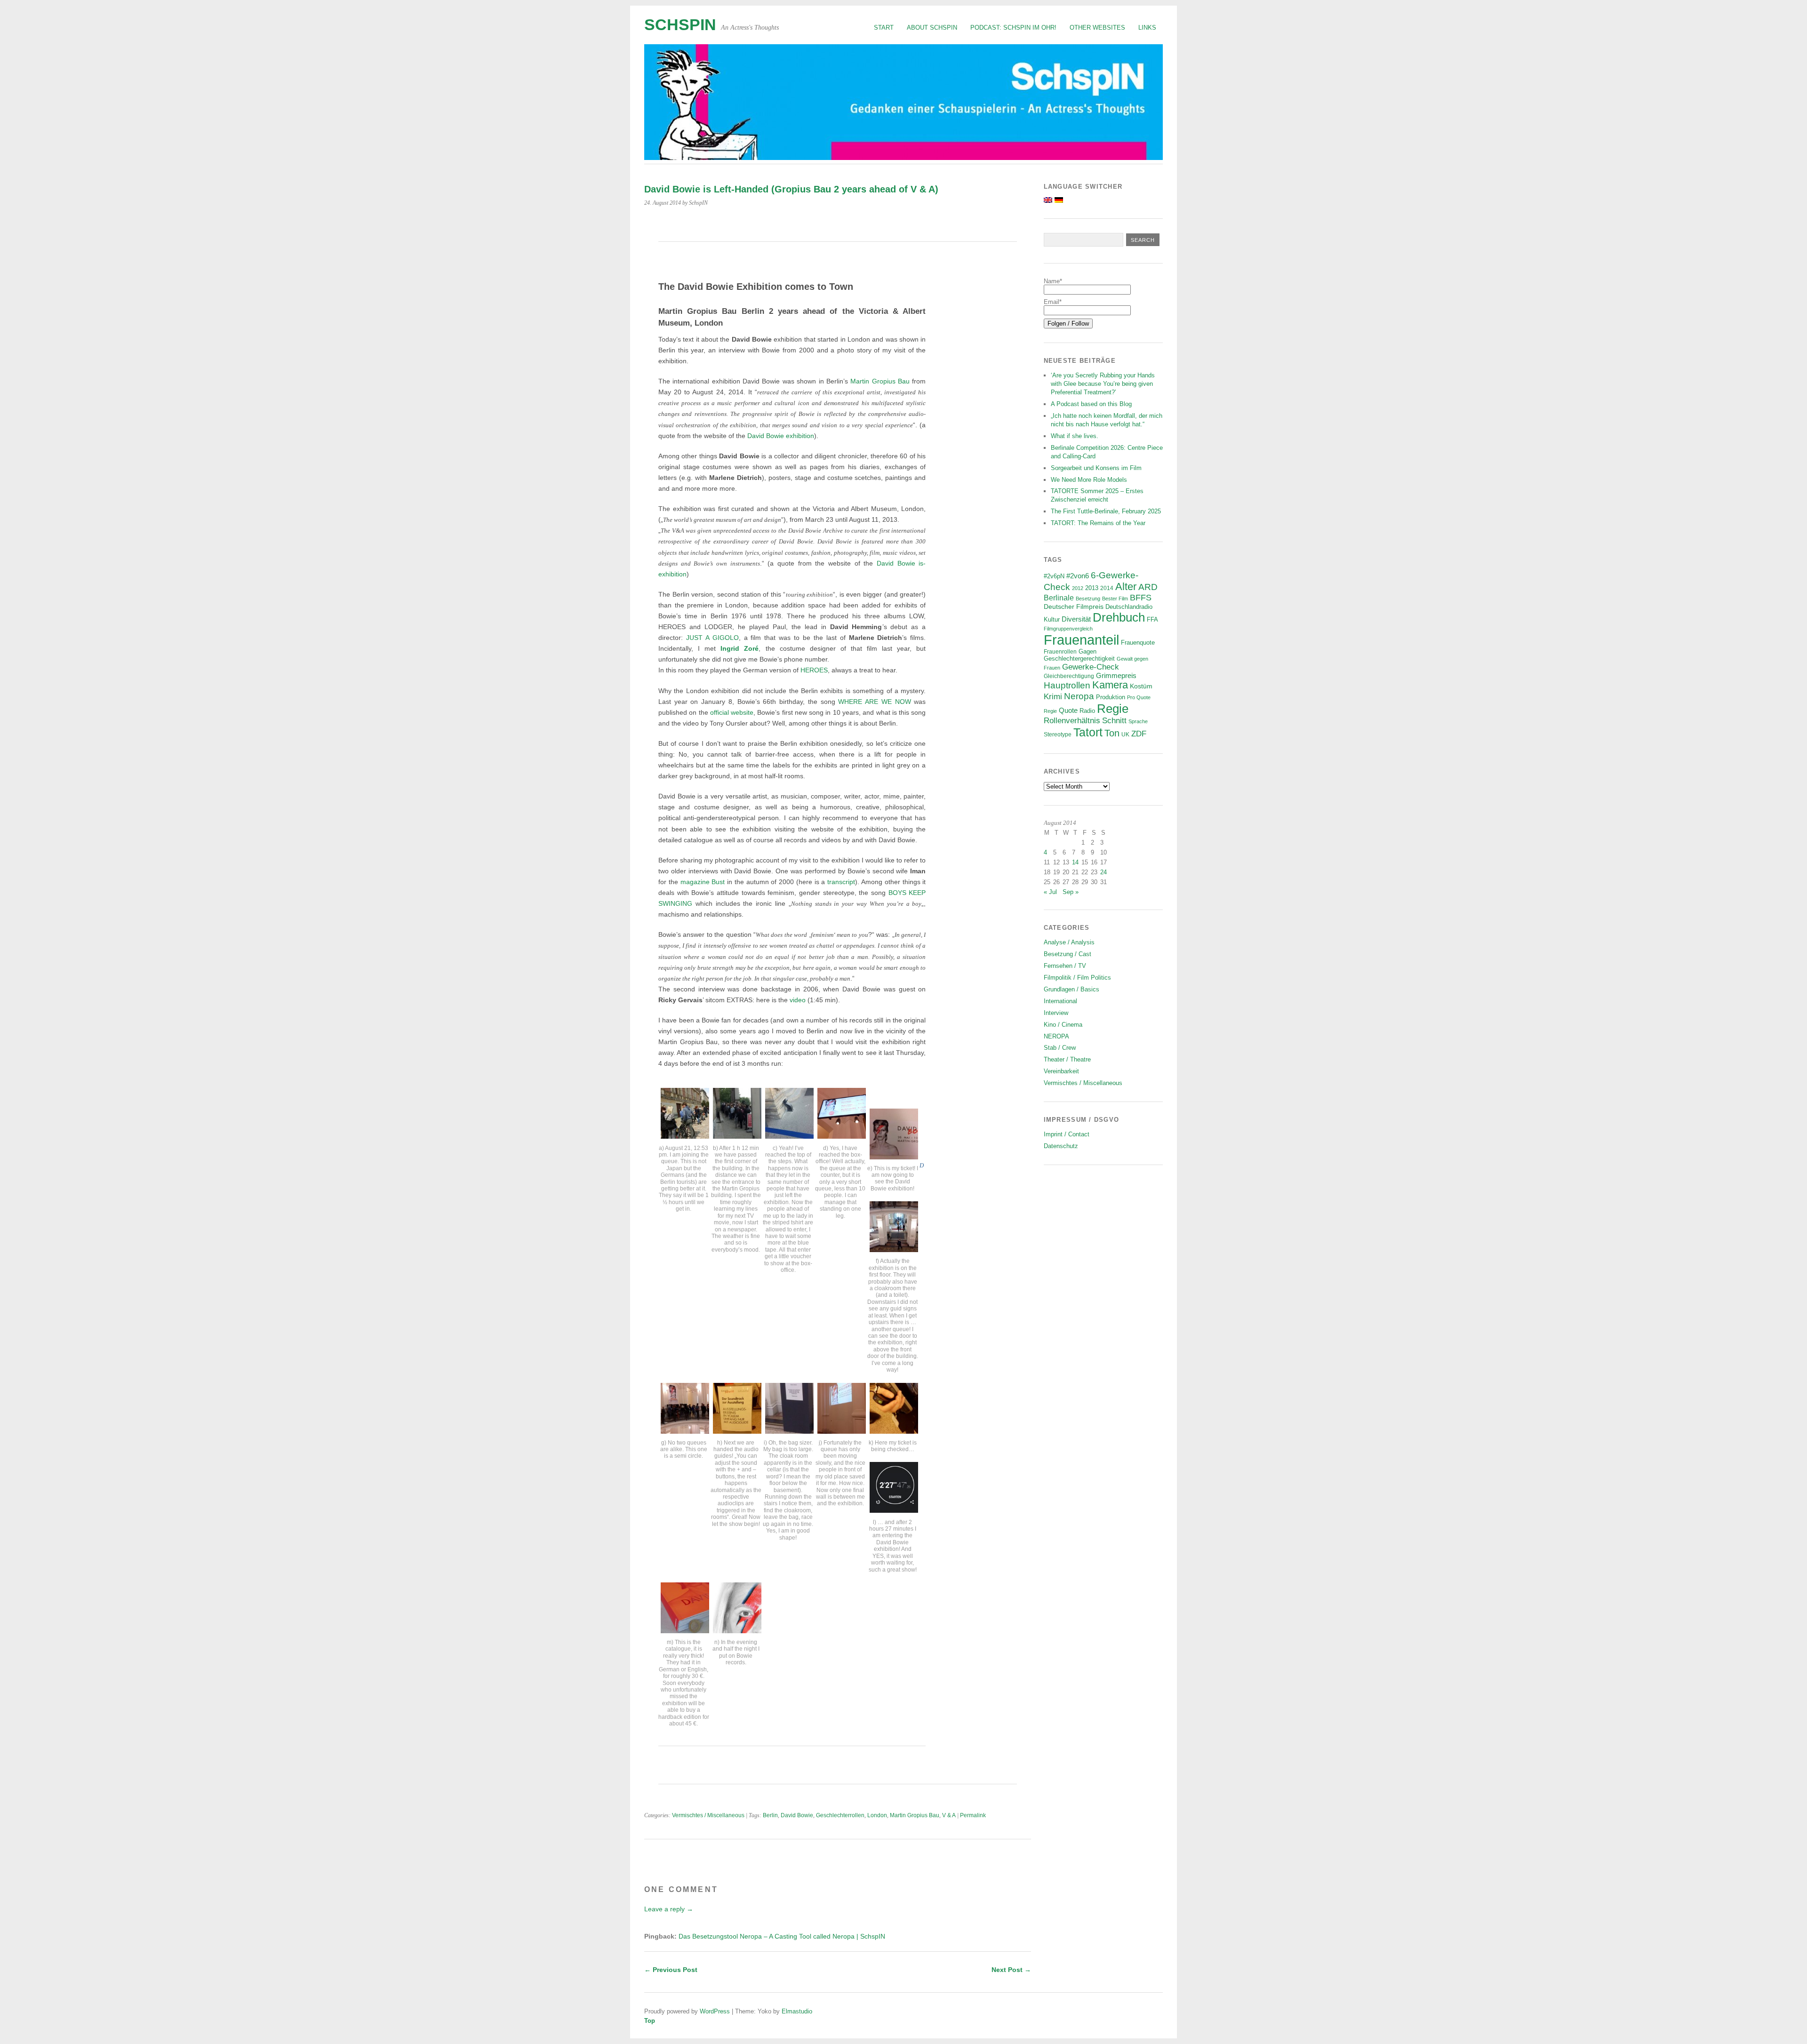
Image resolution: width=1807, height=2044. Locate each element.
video (798, 1000)
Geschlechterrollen (840, 1815)
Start (884, 28)
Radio (1087, 711)
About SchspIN (932, 28)
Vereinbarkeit (1061, 1071)
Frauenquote (1138, 643)
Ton (1112, 733)
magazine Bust (704, 882)
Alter (1126, 587)
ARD (1148, 587)
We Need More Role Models (1089, 480)
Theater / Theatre (1067, 1059)
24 (1103, 872)
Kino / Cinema (1063, 1025)
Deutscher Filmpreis (1074, 607)
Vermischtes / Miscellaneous (708, 1815)
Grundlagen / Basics (1071, 989)
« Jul (1050, 892)
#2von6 (1078, 576)
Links (1147, 28)
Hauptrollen (1067, 685)
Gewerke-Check (1091, 667)
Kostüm (1141, 686)
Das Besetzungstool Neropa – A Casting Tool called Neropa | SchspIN (782, 1936)
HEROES (814, 670)
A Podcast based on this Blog (1091, 404)
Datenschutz (1061, 1146)
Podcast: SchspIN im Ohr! (1013, 28)
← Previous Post (671, 1970)
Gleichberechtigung (1069, 676)
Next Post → (1011, 1970)
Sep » (1071, 892)
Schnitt (1114, 721)
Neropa (1079, 696)
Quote (1068, 711)
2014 (1107, 588)
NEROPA (1056, 1036)
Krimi (1053, 697)
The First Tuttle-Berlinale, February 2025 (1106, 511)
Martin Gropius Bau (881, 381)
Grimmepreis (1116, 676)
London (877, 1815)
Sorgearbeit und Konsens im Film (1096, 468)
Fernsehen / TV (1065, 966)
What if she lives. (1075, 436)
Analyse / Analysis (1069, 942)
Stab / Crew (1060, 1048)
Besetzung (1088, 599)
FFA (1152, 620)
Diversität (1076, 619)
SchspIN (680, 25)
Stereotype (1058, 734)
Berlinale (1059, 598)
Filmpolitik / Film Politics (1077, 978)
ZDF (1139, 734)
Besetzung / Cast (1067, 954)
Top (650, 2021)
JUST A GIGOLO (712, 638)
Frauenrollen (1060, 651)
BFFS (1141, 598)
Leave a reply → (669, 1909)
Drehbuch (1119, 617)
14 (1075, 862)
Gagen (1087, 652)
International (1060, 1001)
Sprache (1138, 721)
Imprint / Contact (1067, 1134)
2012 (1078, 588)
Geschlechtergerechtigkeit (1079, 659)
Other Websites (1097, 28)
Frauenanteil (1081, 640)
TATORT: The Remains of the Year (1098, 523)
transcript (841, 882)
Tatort (1088, 732)
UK (1125, 734)
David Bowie (797, 1815)
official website (732, 712)
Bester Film (1115, 599)
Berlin (770, 1815)
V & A (949, 1815)
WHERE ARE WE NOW (876, 702)
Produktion (1111, 697)
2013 (1092, 588)
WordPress (715, 2011)
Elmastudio (797, 2011)
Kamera (1110, 685)
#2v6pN (1054, 576)
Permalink (973, 1815)
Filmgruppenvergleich (1068, 629)
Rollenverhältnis (1072, 721)
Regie (1113, 709)
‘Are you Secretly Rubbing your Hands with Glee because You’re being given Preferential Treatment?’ (1103, 384)
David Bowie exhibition (781, 436)
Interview (1056, 1013)
